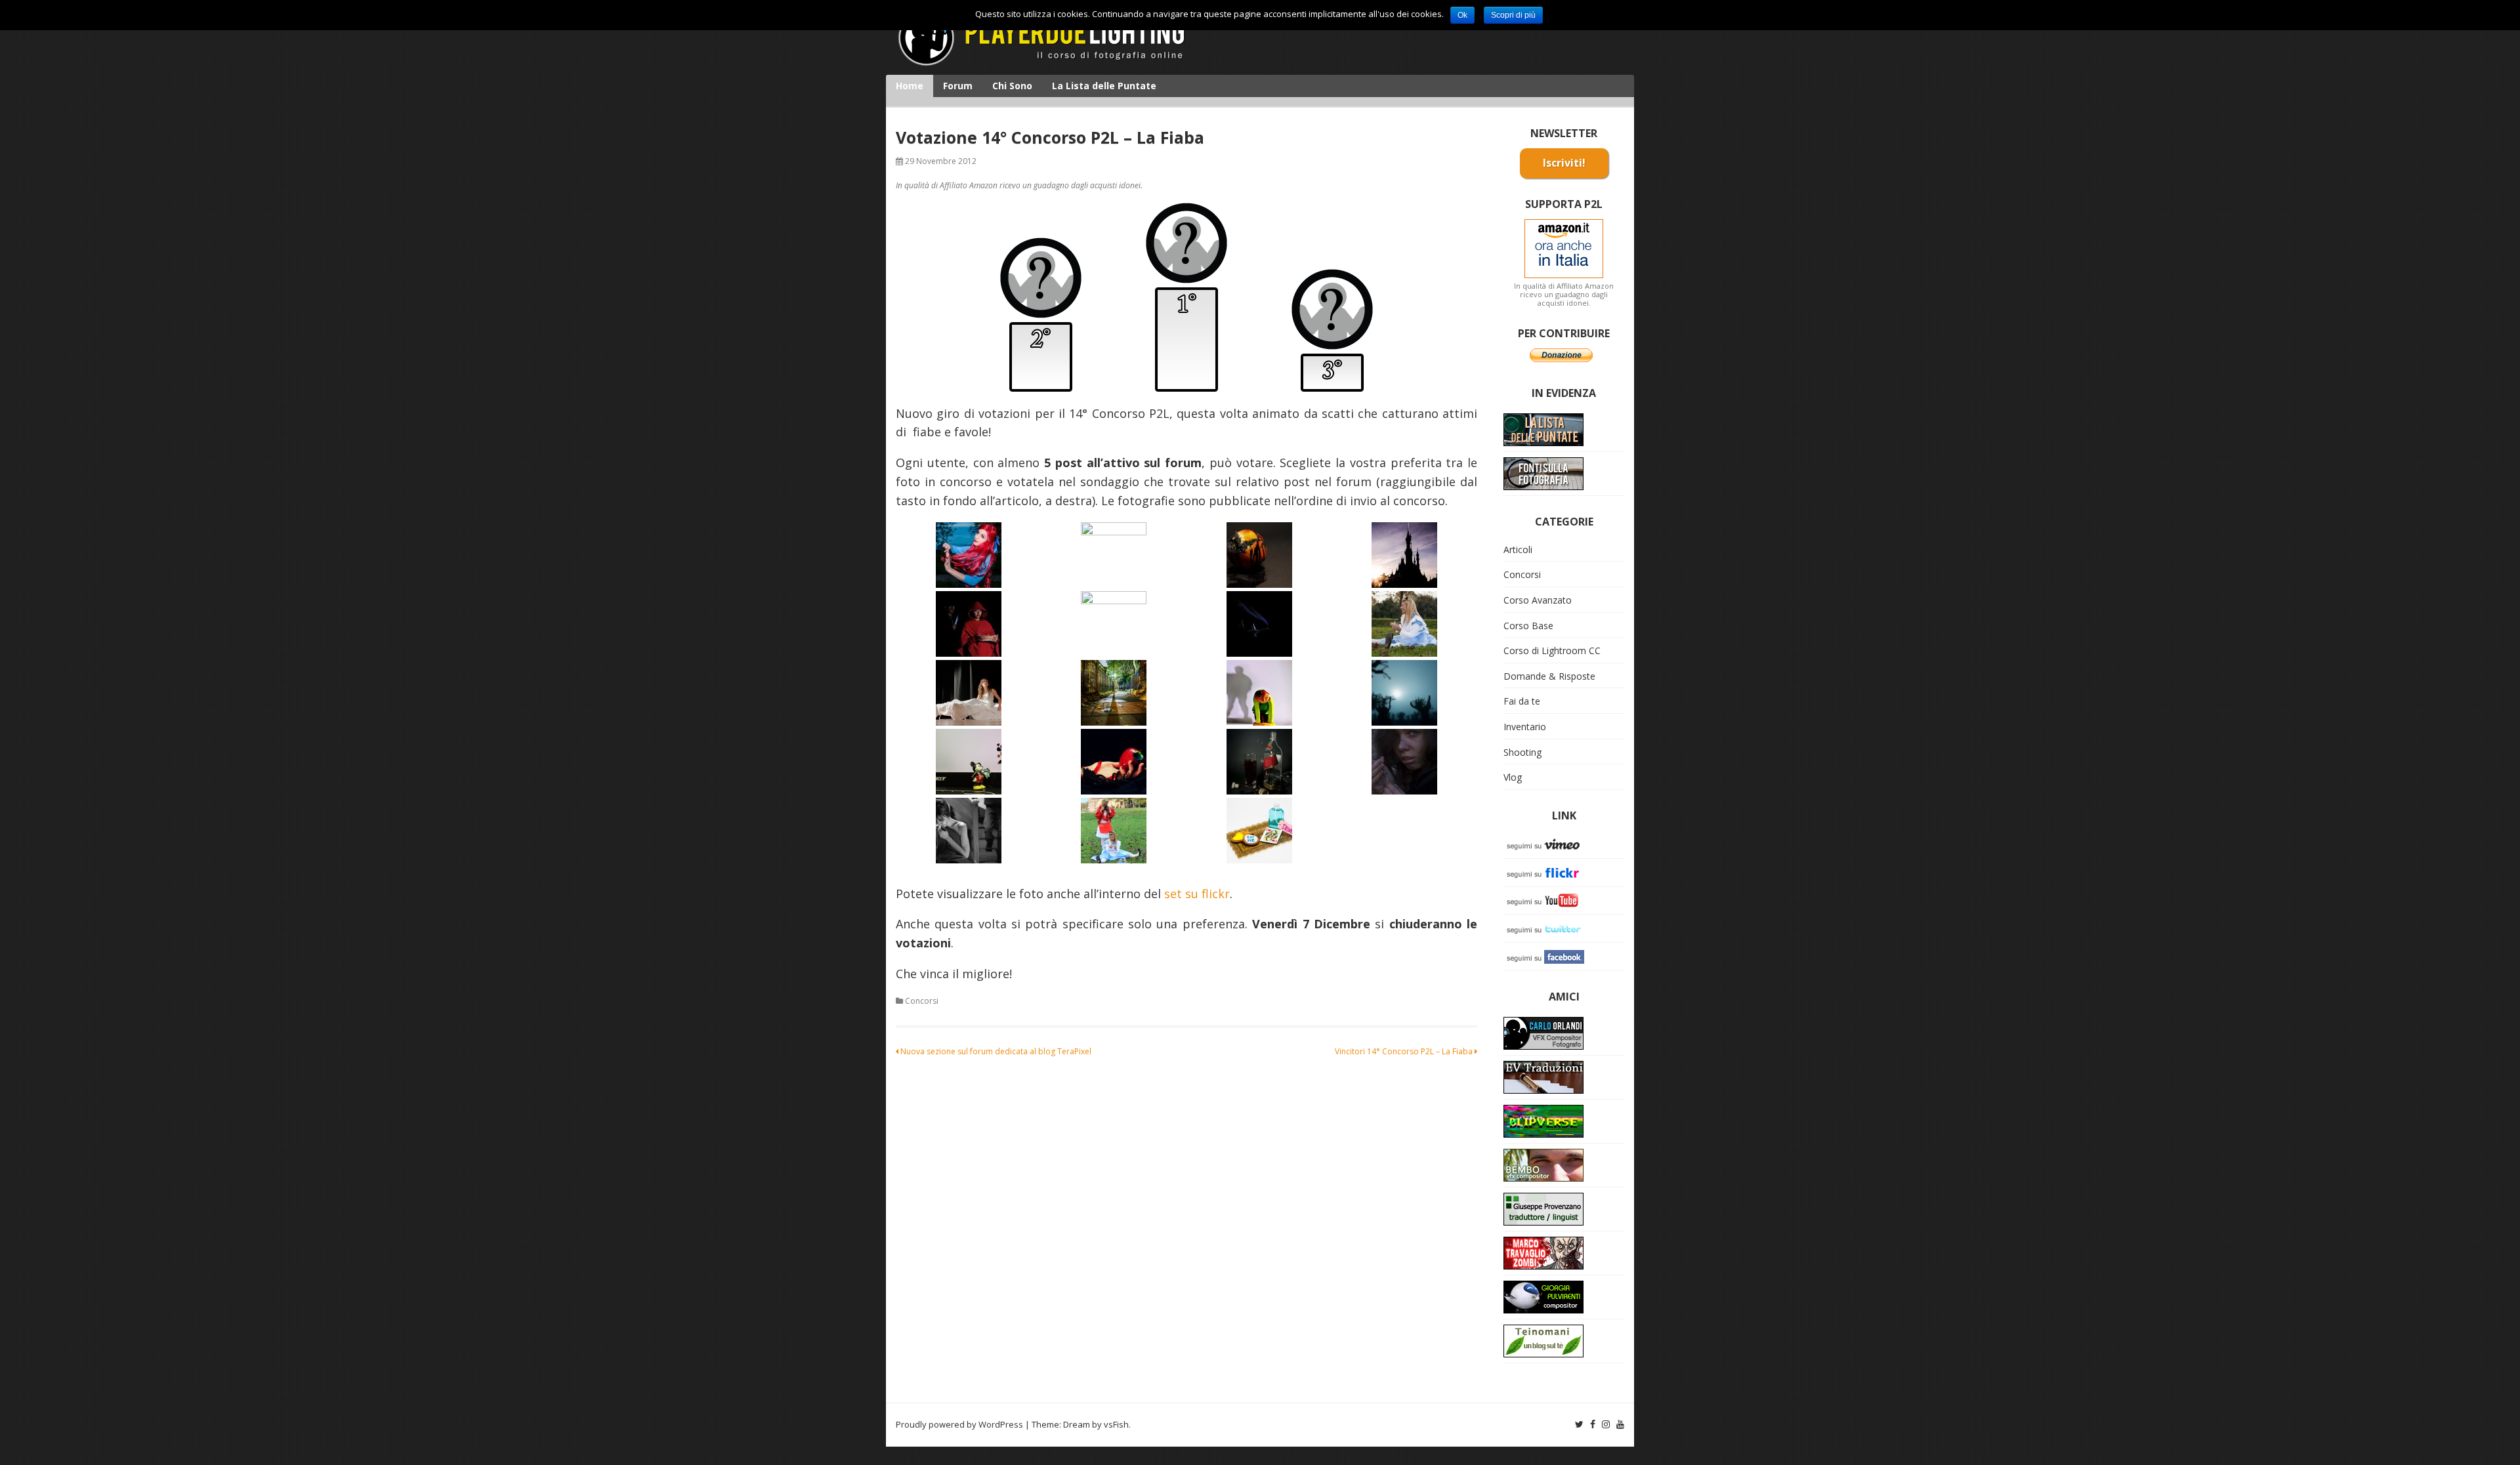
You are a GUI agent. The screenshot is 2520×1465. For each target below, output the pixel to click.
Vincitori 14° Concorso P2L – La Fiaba (1405, 1051)
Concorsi (922, 1001)
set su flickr (1197, 894)
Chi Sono (1012, 86)
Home (910, 86)
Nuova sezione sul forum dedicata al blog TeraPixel (995, 1051)
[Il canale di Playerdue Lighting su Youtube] (1546, 900)
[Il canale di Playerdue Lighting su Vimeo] (1546, 843)
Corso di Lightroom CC (1552, 650)
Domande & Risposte (1549, 676)
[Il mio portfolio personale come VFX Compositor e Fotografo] (1543, 1032)
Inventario (1525, 727)
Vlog (1513, 777)
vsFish (1116, 1424)
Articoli (1518, 549)
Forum (958, 86)
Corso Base (1528, 626)
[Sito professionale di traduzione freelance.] (1543, 1208)
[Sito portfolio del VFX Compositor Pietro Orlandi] (1543, 1164)
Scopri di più (1513, 15)
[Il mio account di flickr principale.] (1546, 872)
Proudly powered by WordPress (959, 1424)
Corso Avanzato (1538, 600)
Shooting (1522, 752)
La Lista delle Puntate (1104, 86)
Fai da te (1522, 701)
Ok (1462, 15)
